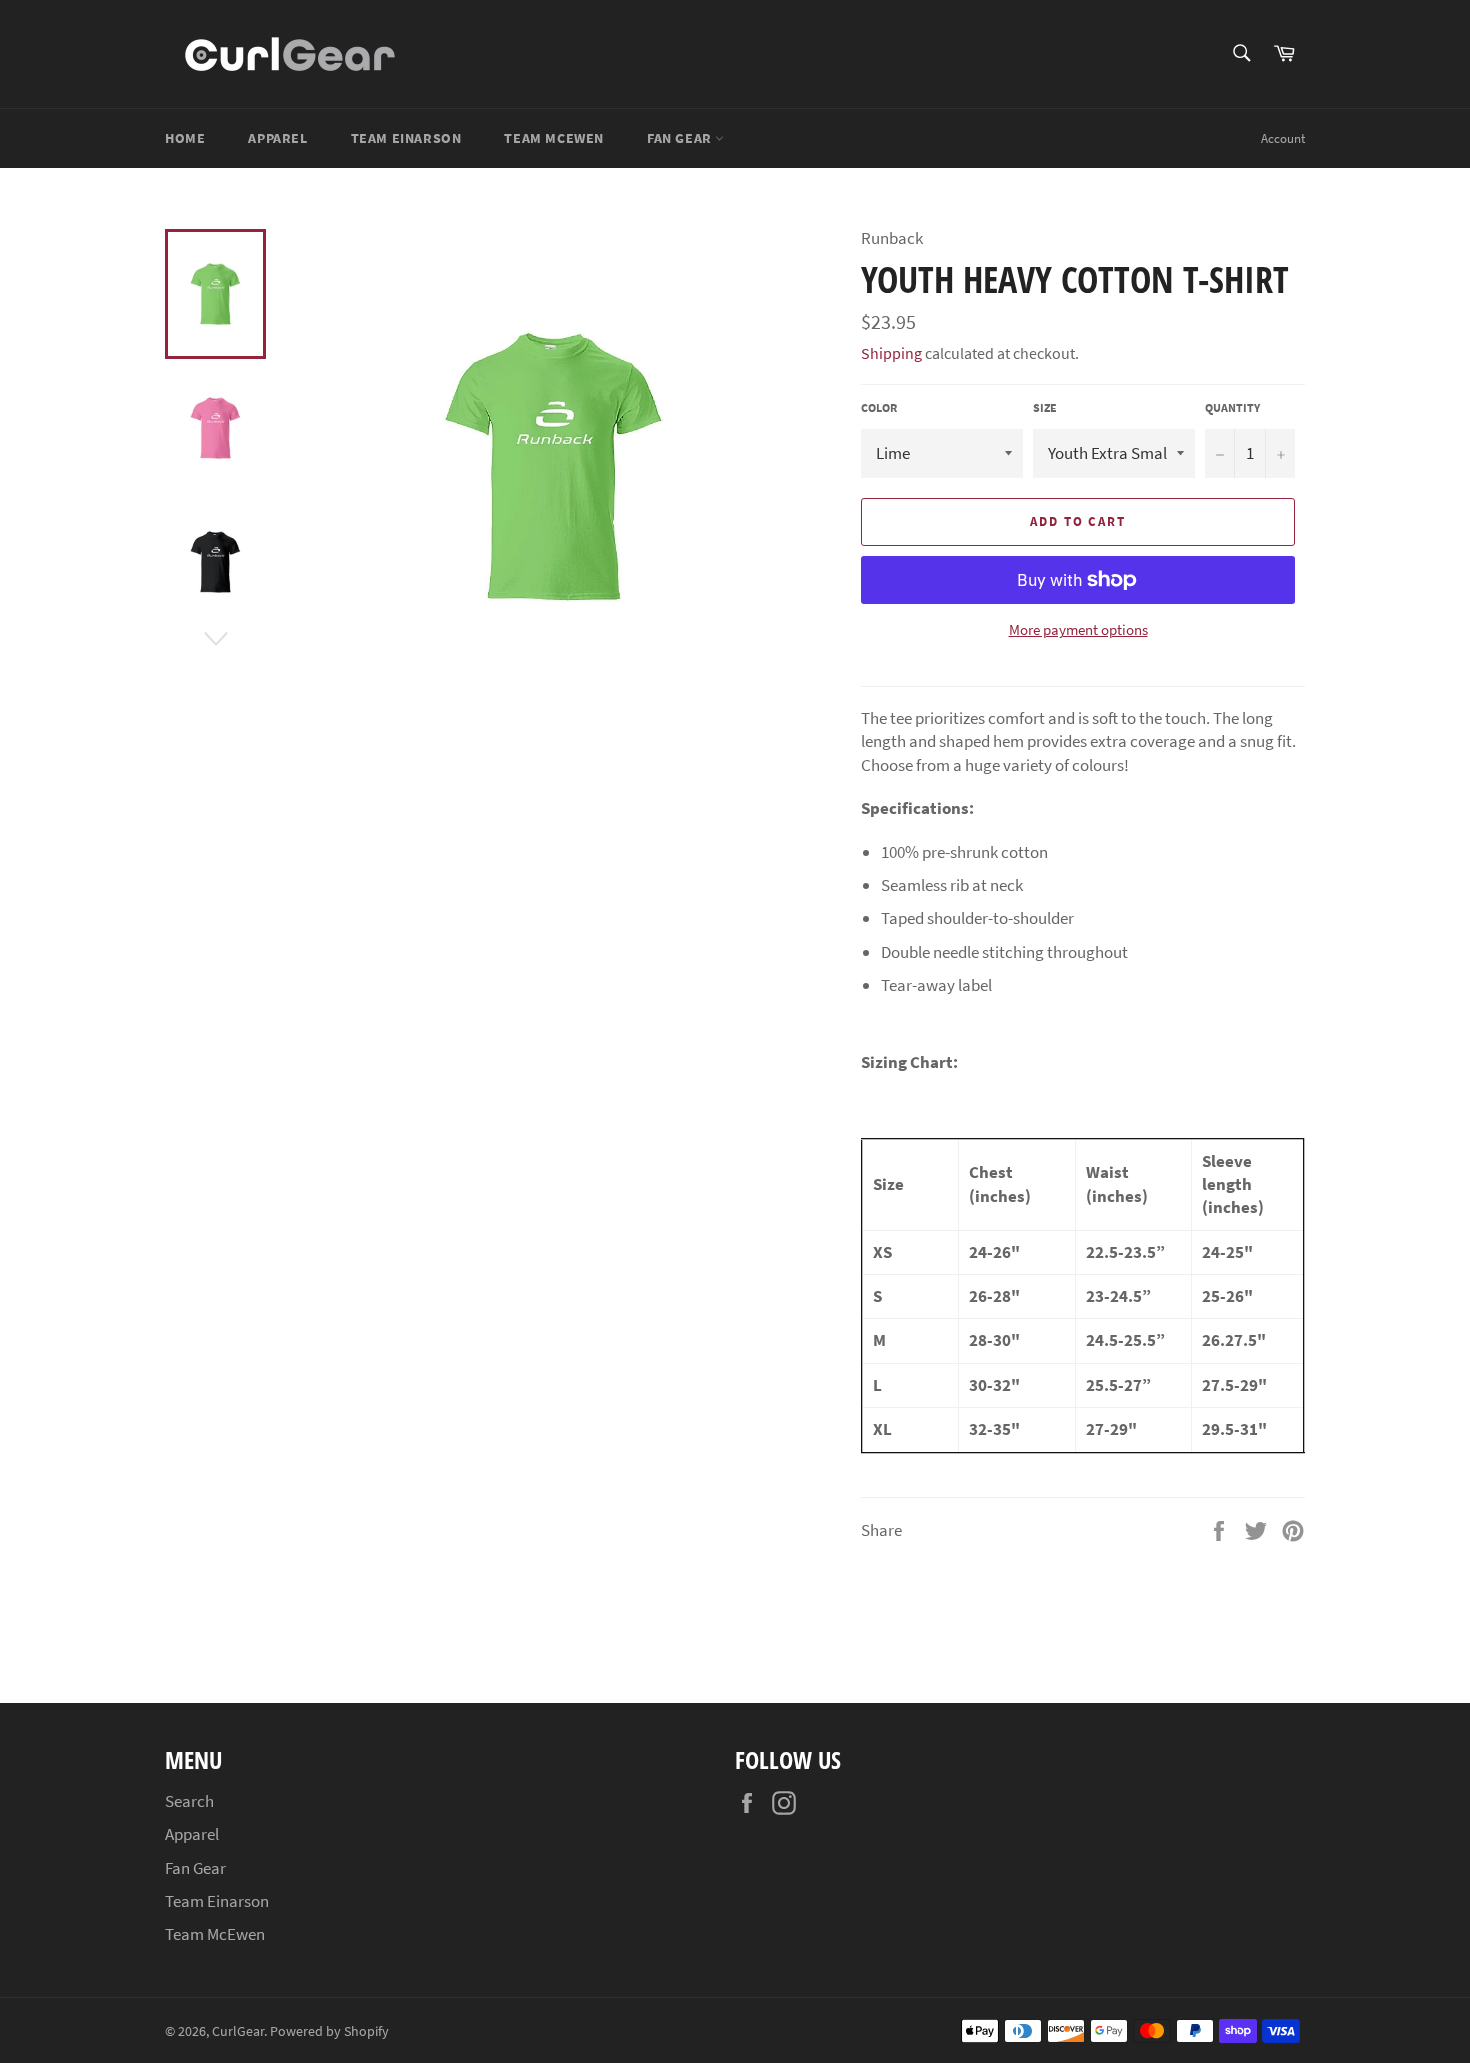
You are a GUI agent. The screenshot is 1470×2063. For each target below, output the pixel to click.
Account (1283, 138)
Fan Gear (681, 138)
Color (879, 407)
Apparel (277, 138)
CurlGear (238, 2031)
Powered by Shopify (329, 2031)
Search (189, 1801)
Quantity (1232, 407)
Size (1045, 407)
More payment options (1078, 629)
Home (185, 138)
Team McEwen (554, 138)
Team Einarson (406, 138)
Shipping (891, 353)
